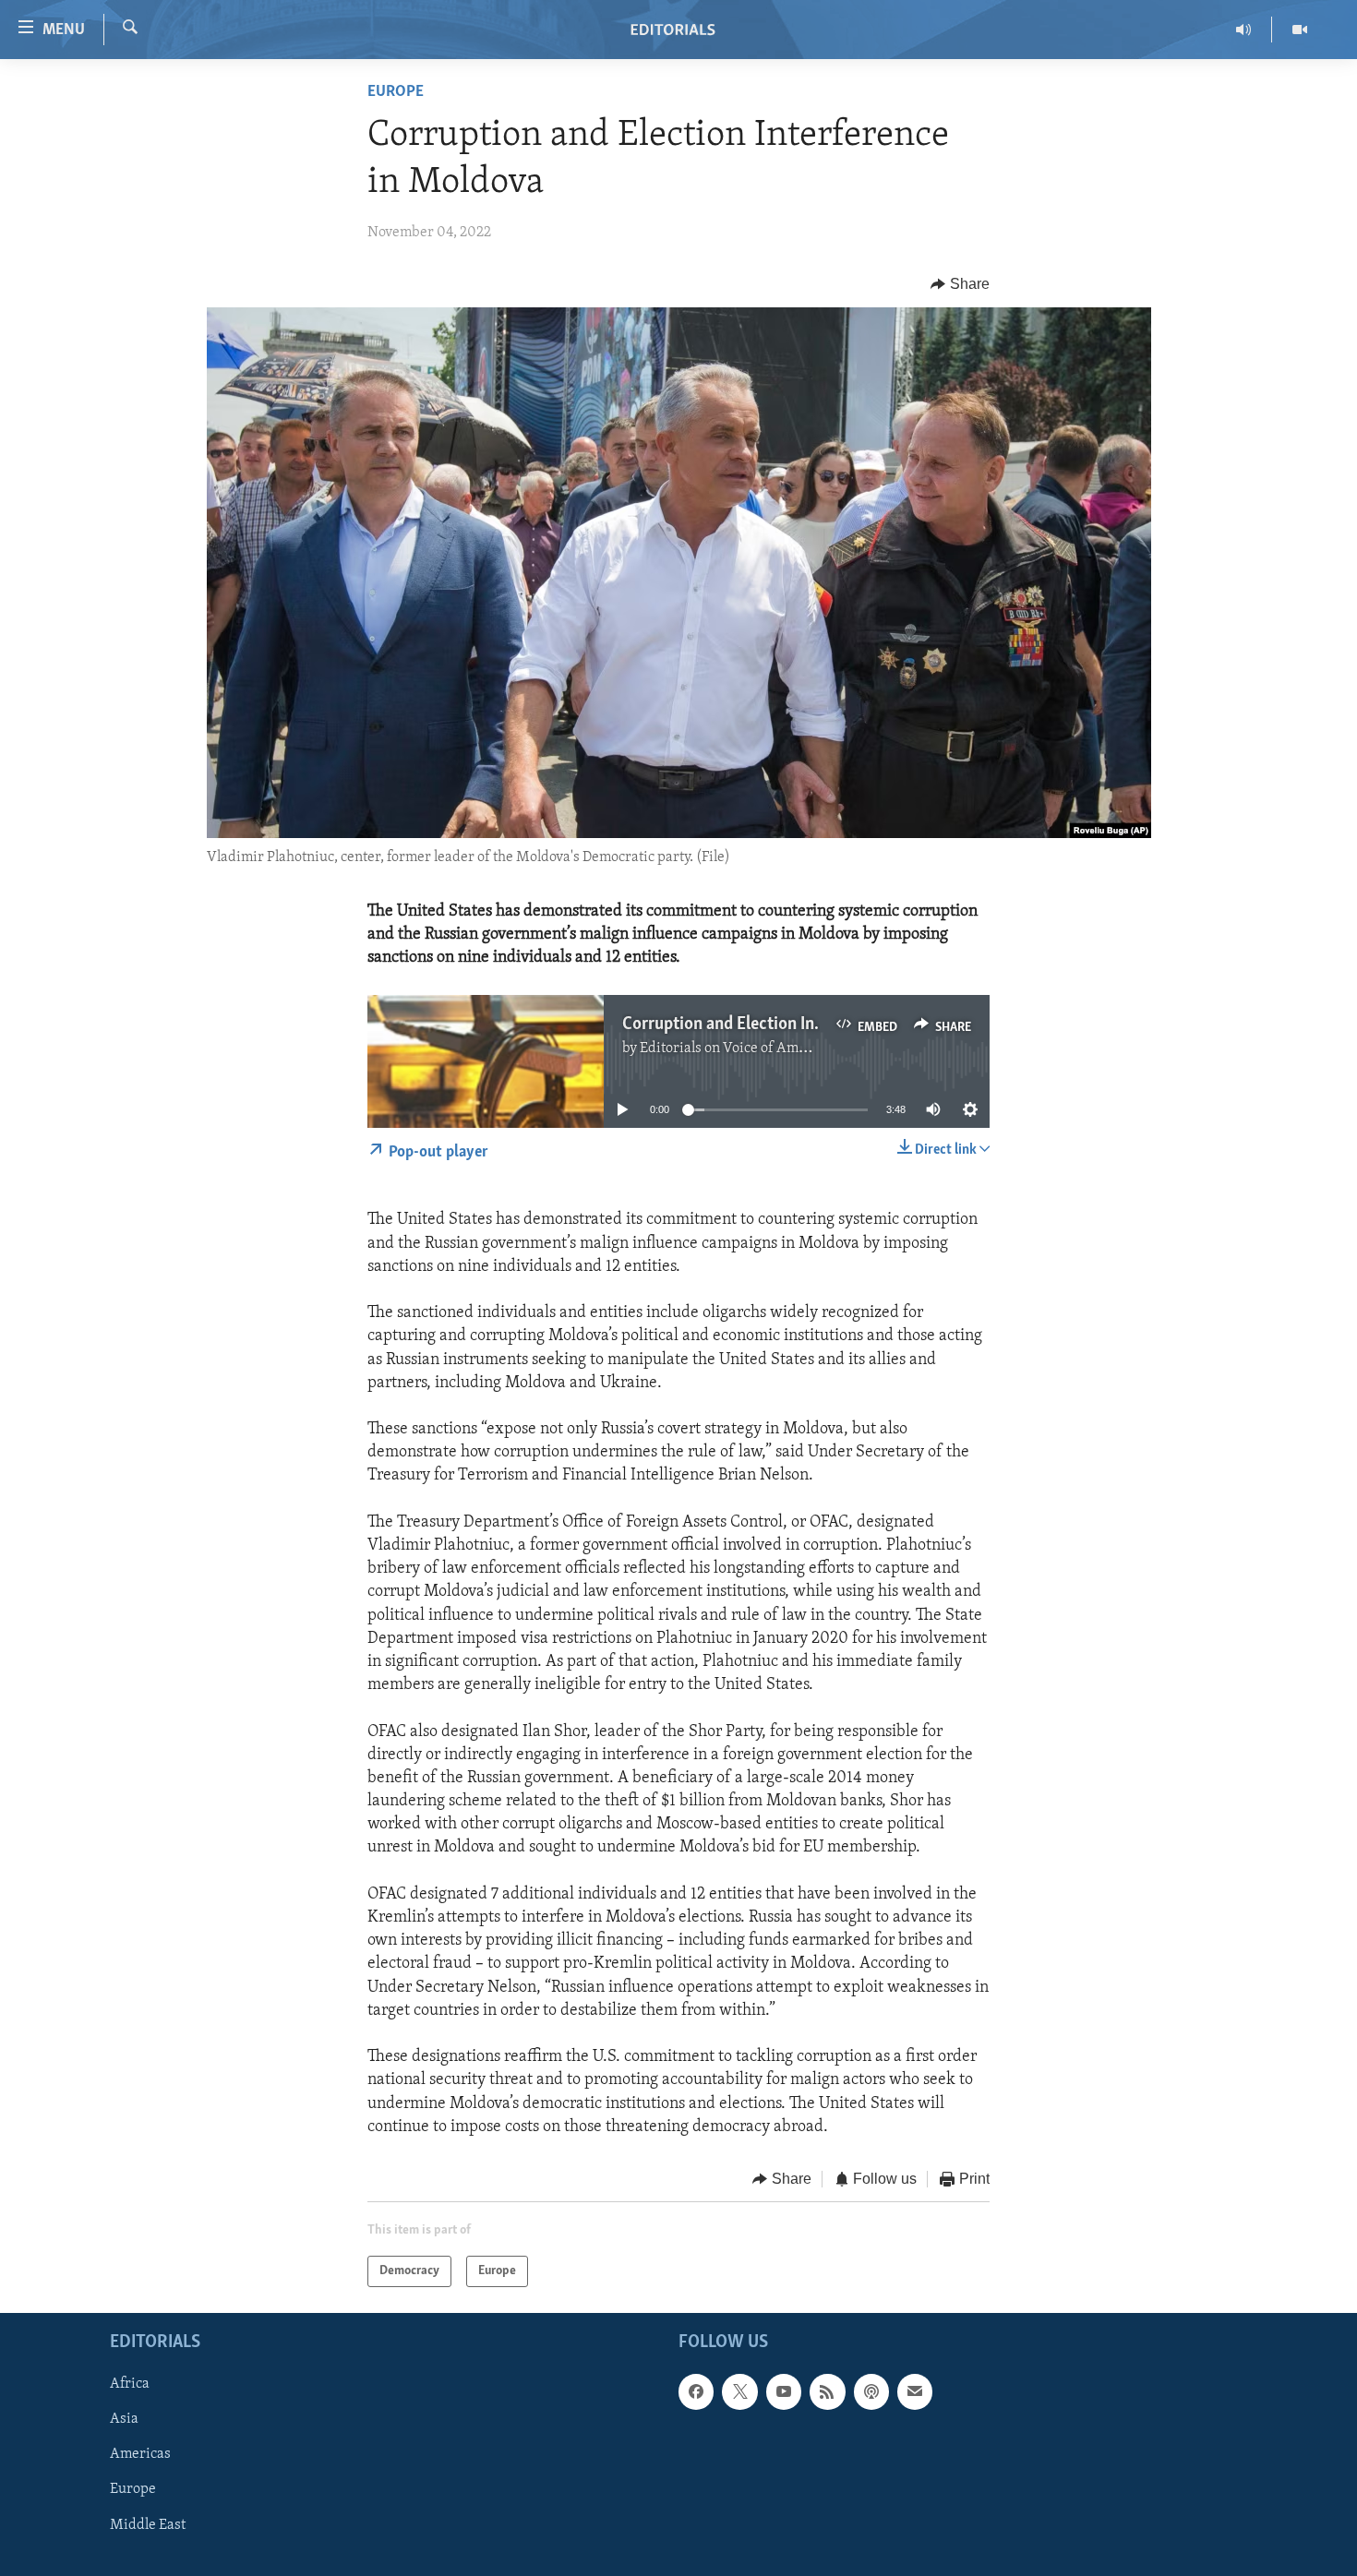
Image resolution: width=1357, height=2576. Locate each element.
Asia (124, 2420)
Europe (396, 92)
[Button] (960, 284)
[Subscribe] (915, 2392)
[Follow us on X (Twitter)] (739, 2392)
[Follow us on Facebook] (696, 2392)
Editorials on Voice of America (735, 1048)
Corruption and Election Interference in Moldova (799, 1024)
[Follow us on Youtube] (784, 2392)
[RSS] (827, 2392)
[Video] (1300, 30)
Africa (130, 2385)
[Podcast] (871, 2392)
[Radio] (1244, 30)
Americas (140, 2455)
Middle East (148, 2525)
